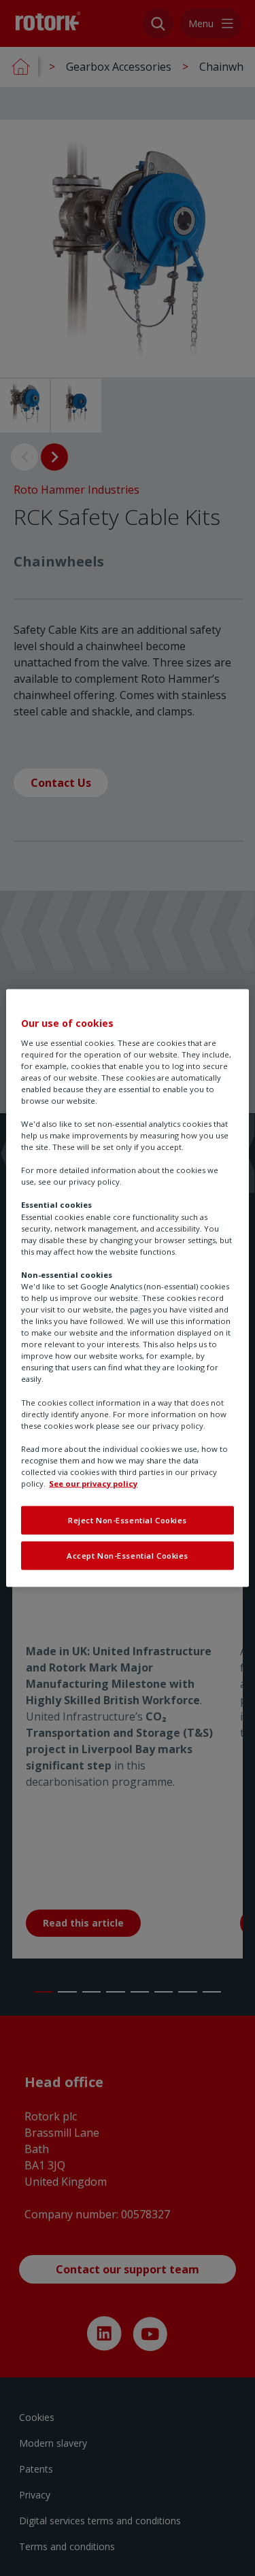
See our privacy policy (93, 1484)
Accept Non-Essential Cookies (128, 1556)
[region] (127, 1288)
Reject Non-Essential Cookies (128, 1520)
